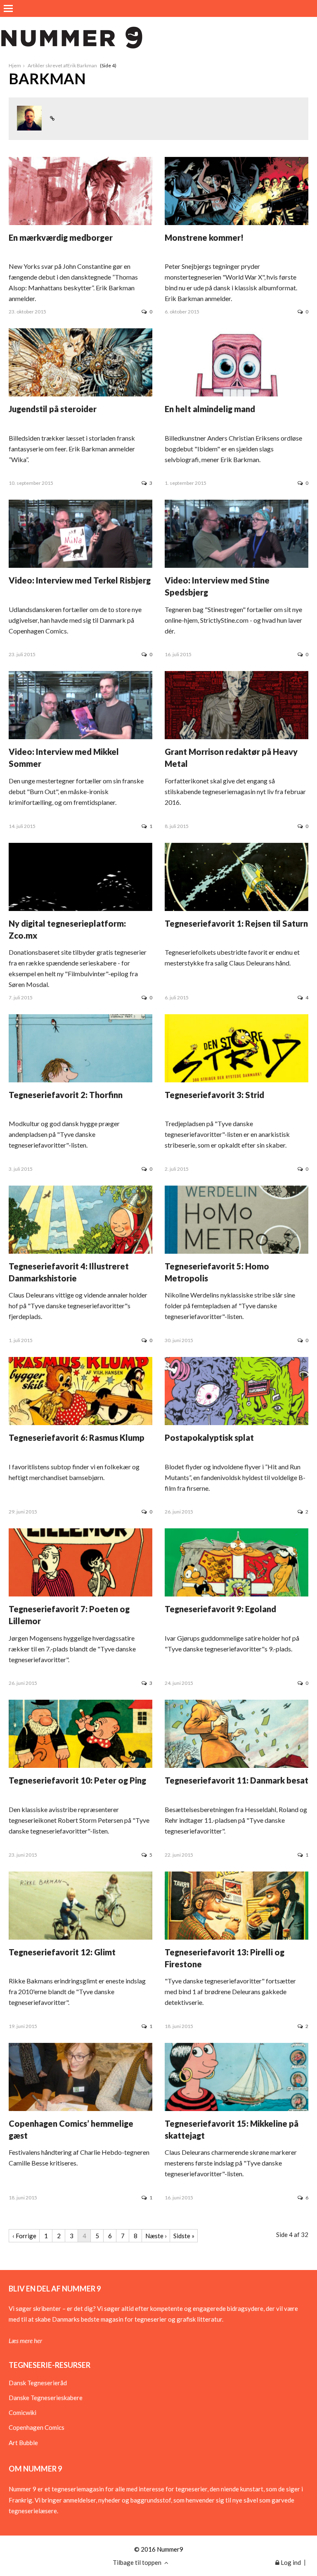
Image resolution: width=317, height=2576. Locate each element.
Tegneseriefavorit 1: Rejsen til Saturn (236, 923)
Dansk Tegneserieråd (38, 2383)
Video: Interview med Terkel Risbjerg (80, 580)
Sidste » (184, 2236)
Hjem (15, 65)
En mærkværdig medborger (61, 237)
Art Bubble (23, 2443)
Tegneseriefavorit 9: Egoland (220, 1609)
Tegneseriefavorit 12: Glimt (62, 1952)
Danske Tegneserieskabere (46, 2398)
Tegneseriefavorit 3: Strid (214, 1095)
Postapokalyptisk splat (209, 1437)
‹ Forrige (24, 2236)
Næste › (156, 2236)
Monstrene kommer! (204, 237)
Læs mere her (25, 2341)
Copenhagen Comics (37, 2427)
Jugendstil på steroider (53, 409)
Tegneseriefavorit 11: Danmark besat (237, 1780)
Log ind (290, 2562)
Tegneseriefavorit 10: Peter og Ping (77, 1780)
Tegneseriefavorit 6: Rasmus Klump (77, 1437)
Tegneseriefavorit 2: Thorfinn (66, 1095)
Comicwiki (22, 2412)
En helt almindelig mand (210, 409)
